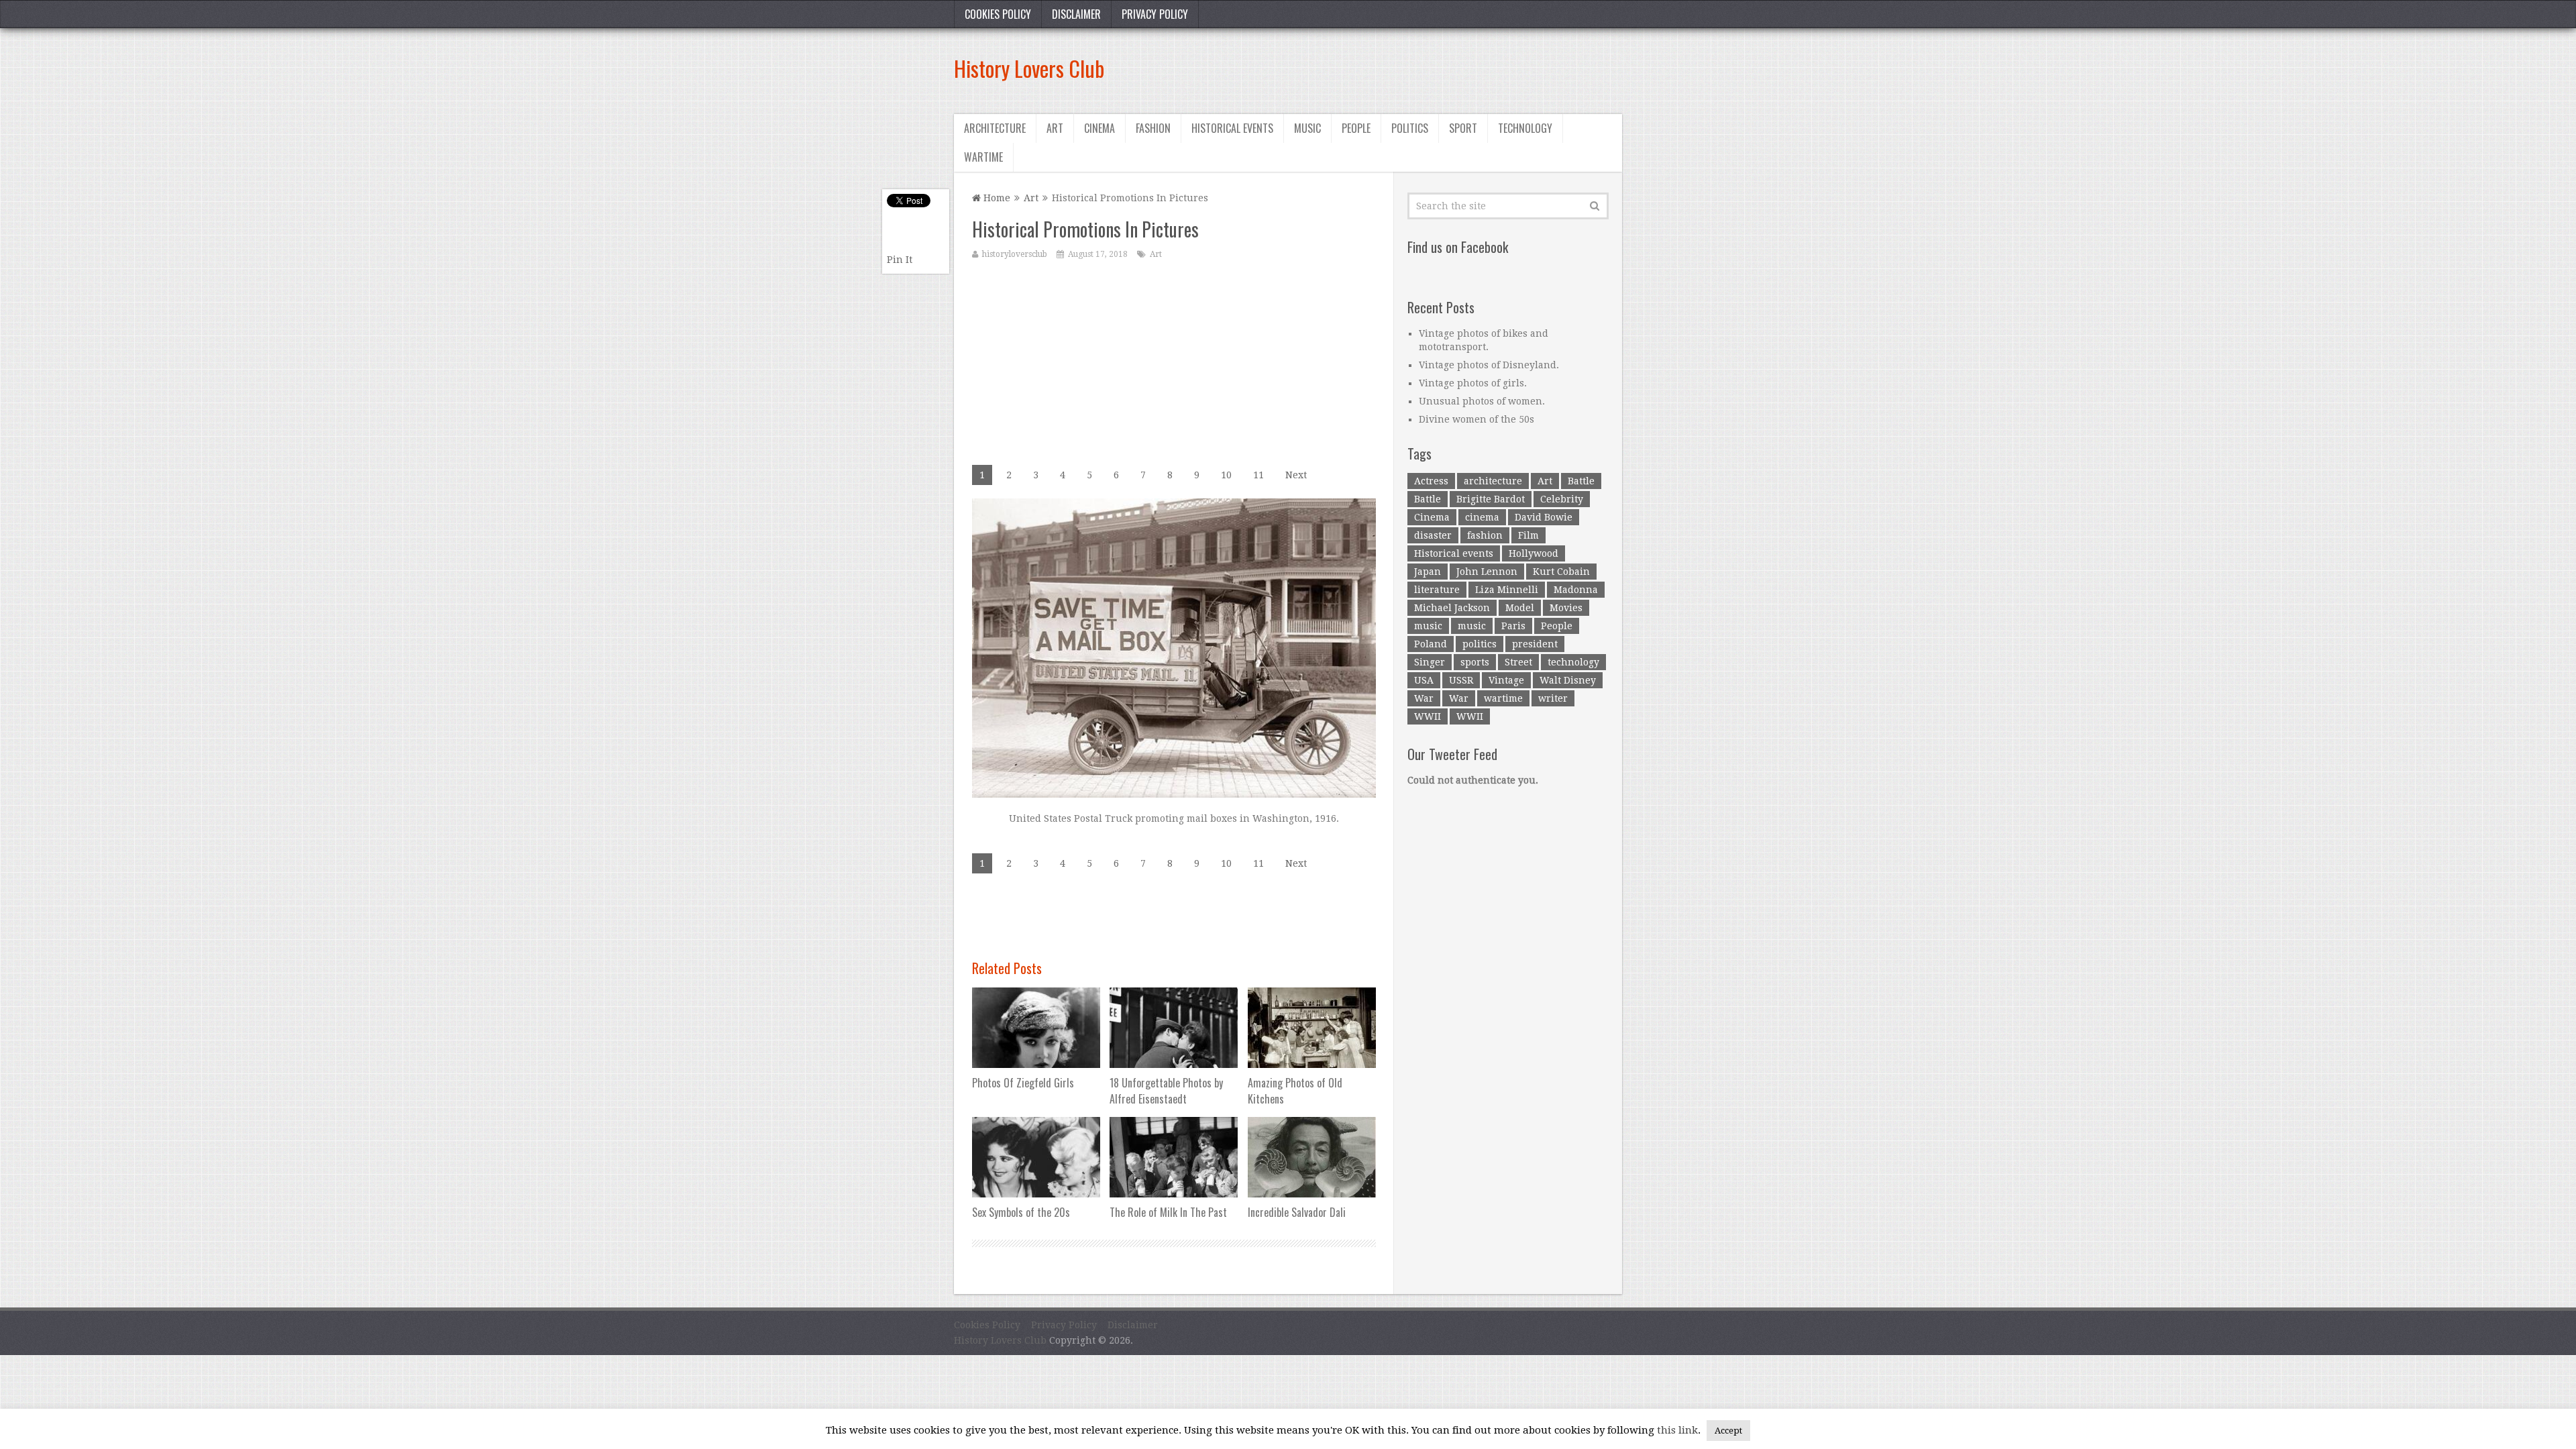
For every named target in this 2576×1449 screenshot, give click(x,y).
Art (1055, 128)
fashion (1485, 535)
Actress (1431, 481)
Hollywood (1534, 553)
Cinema (1099, 128)
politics (1480, 644)
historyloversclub (1015, 254)
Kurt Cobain (1561, 572)
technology (1573, 662)
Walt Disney (1568, 680)
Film (1528, 535)
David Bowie (1544, 517)
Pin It (900, 260)
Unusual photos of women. (1482, 401)
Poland (1431, 644)
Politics (1410, 128)
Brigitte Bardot (1491, 499)
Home (996, 198)
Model (1520, 608)
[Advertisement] (1378, 68)
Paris (1513, 626)
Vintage (1506, 680)
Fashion (1153, 128)
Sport (1463, 128)
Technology (1525, 128)
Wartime (983, 157)
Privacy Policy (1155, 14)
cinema (1482, 517)
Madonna (1576, 590)
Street (1518, 662)
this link (1677, 1430)
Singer (1430, 662)
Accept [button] (1728, 1431)
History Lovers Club (1029, 68)
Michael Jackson (1452, 608)
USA (1424, 680)
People (1356, 128)
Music (1307, 128)
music (1428, 626)
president (1535, 644)
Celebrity (1562, 499)
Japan (1428, 572)
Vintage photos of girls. (1473, 383)
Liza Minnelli (1507, 590)
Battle (1581, 481)
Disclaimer (1076, 14)
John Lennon (1487, 572)
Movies (1566, 608)
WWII (1428, 716)
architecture (1493, 481)
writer (1553, 698)
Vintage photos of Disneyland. (1489, 365)
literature (1437, 590)
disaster (1433, 535)
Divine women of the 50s (1477, 419)
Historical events (1232, 128)
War (1424, 698)
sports (1475, 662)
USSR (1461, 680)
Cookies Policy (998, 14)
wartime (1503, 698)
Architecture (995, 128)
